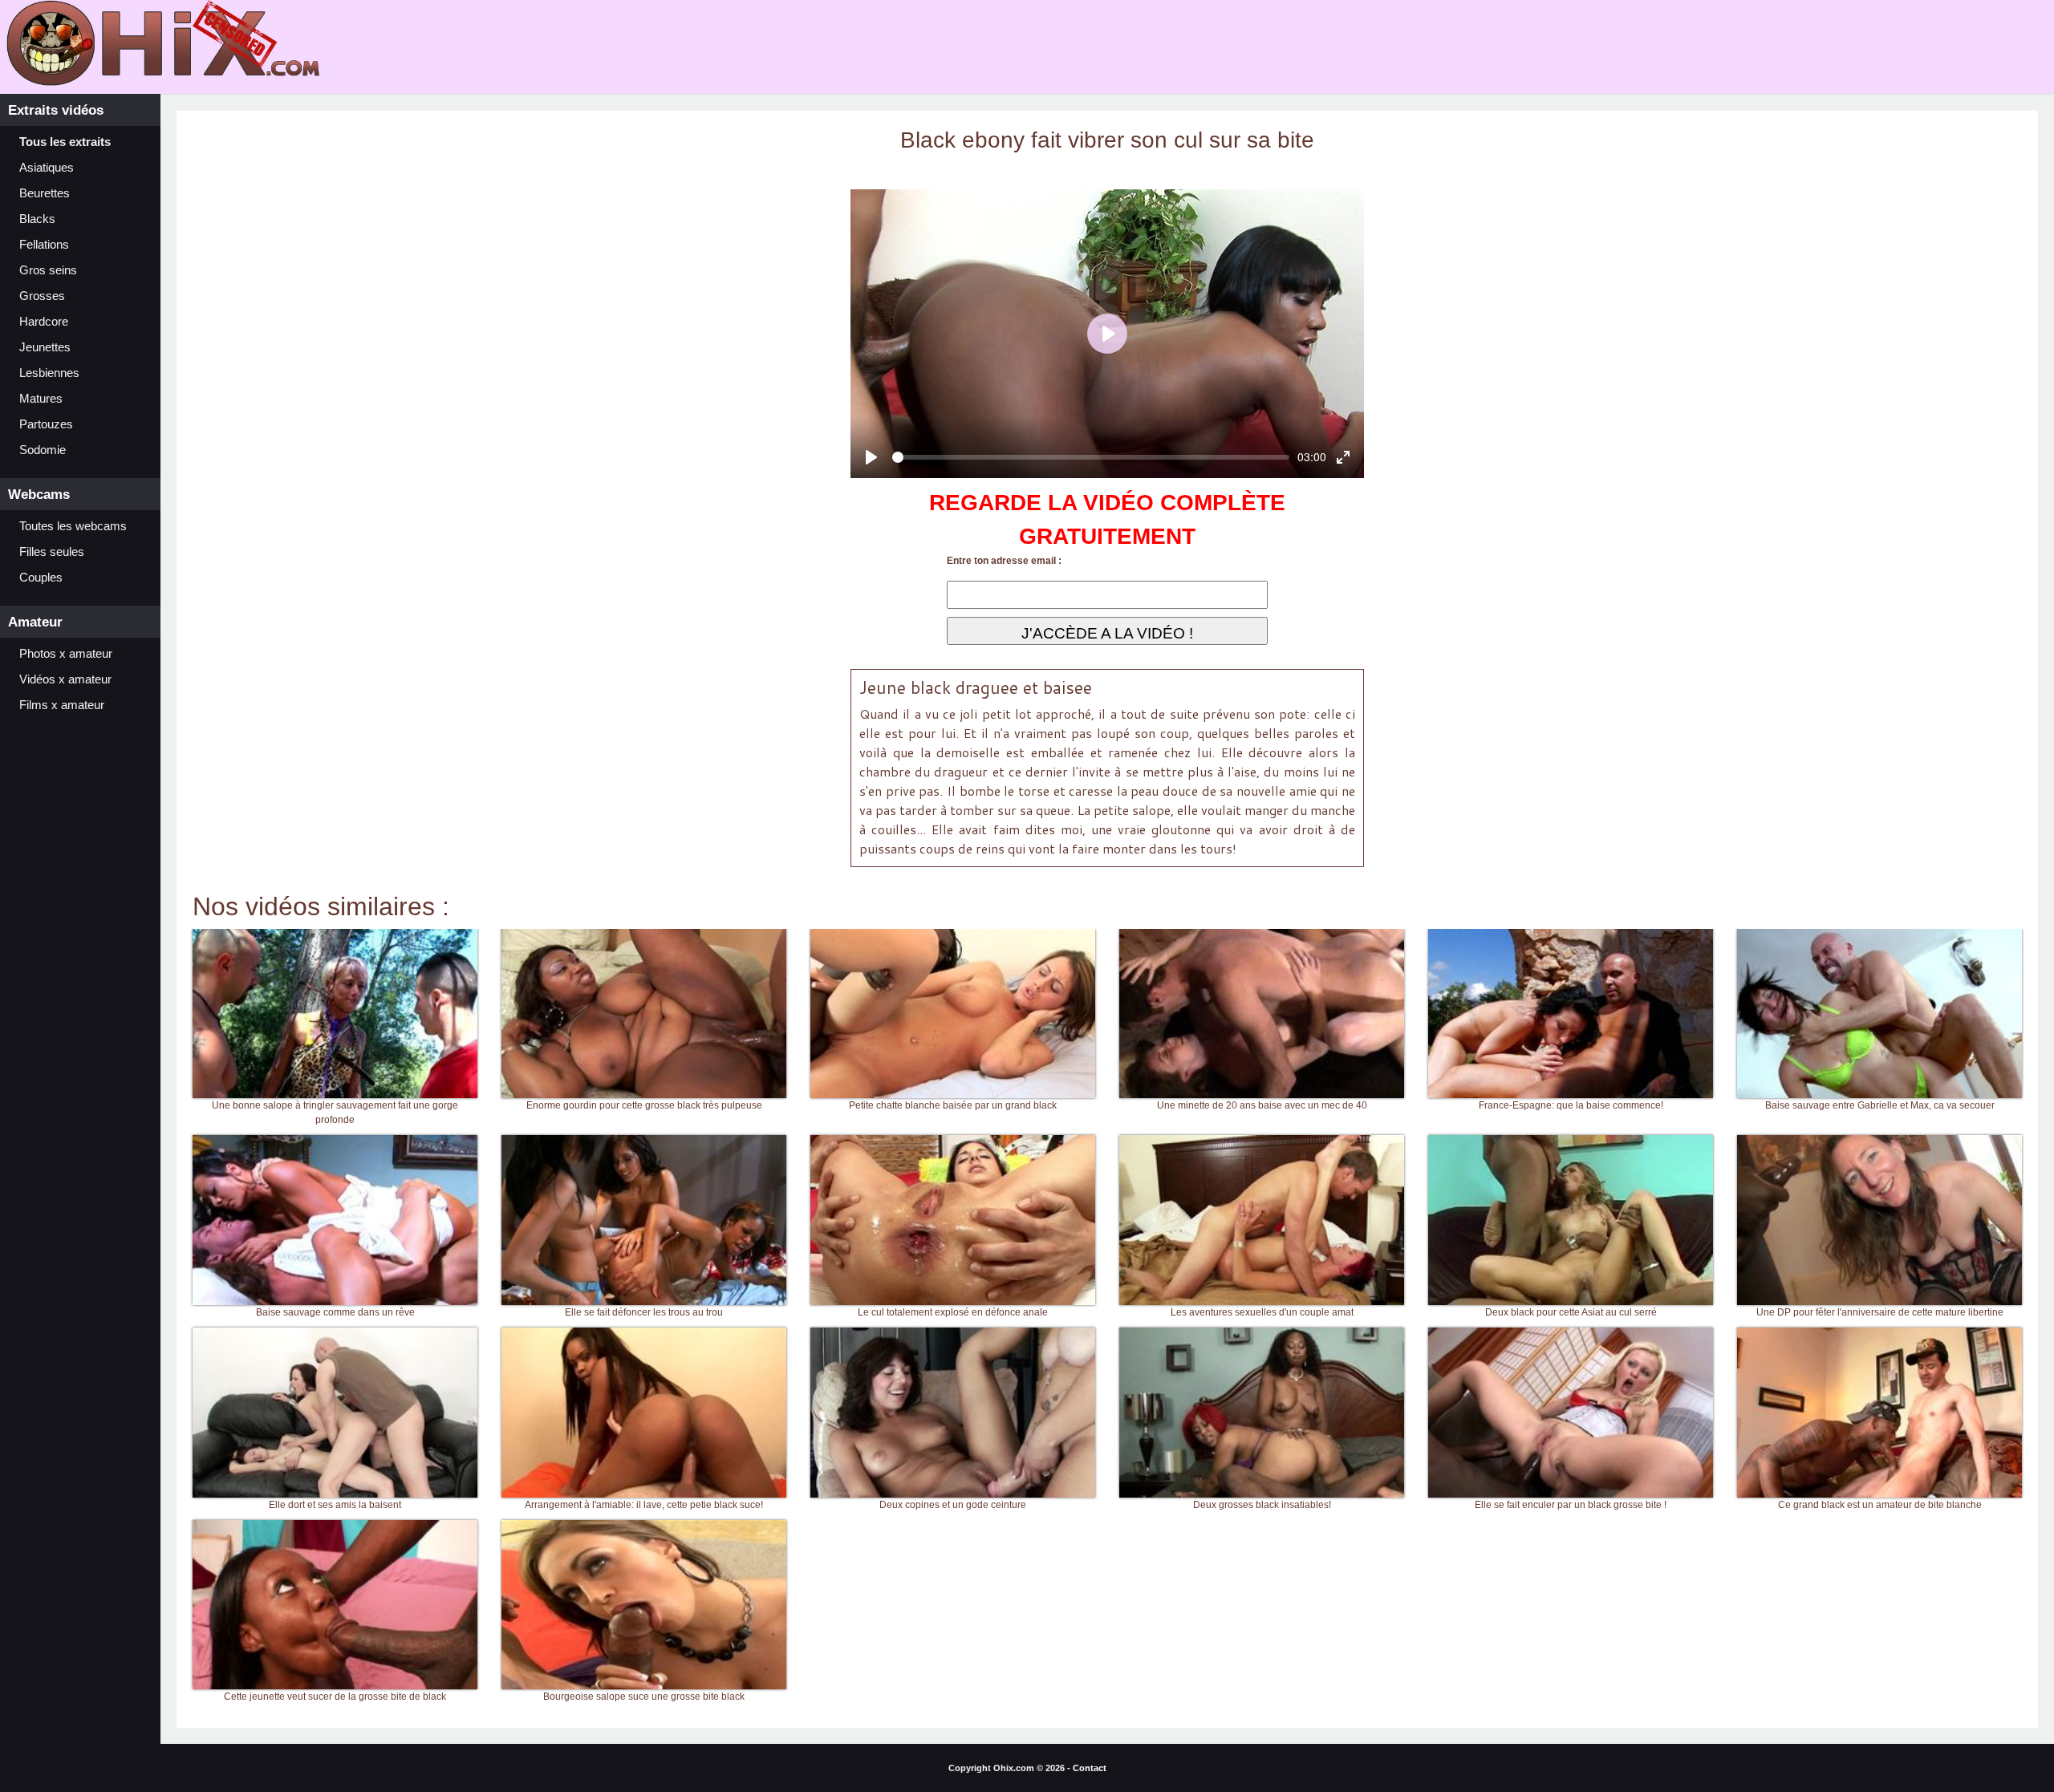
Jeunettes (45, 347)
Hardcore (44, 322)
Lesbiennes (49, 373)
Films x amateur (62, 705)
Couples (41, 578)
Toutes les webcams (73, 526)
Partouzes (46, 424)
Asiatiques (47, 168)
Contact (1090, 1768)
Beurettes (45, 193)
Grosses (42, 296)
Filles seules (52, 552)
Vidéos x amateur (65, 679)
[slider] (1091, 457)
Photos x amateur (66, 654)
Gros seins (48, 270)
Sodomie (43, 450)
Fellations (44, 245)
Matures (41, 399)
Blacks (37, 219)
